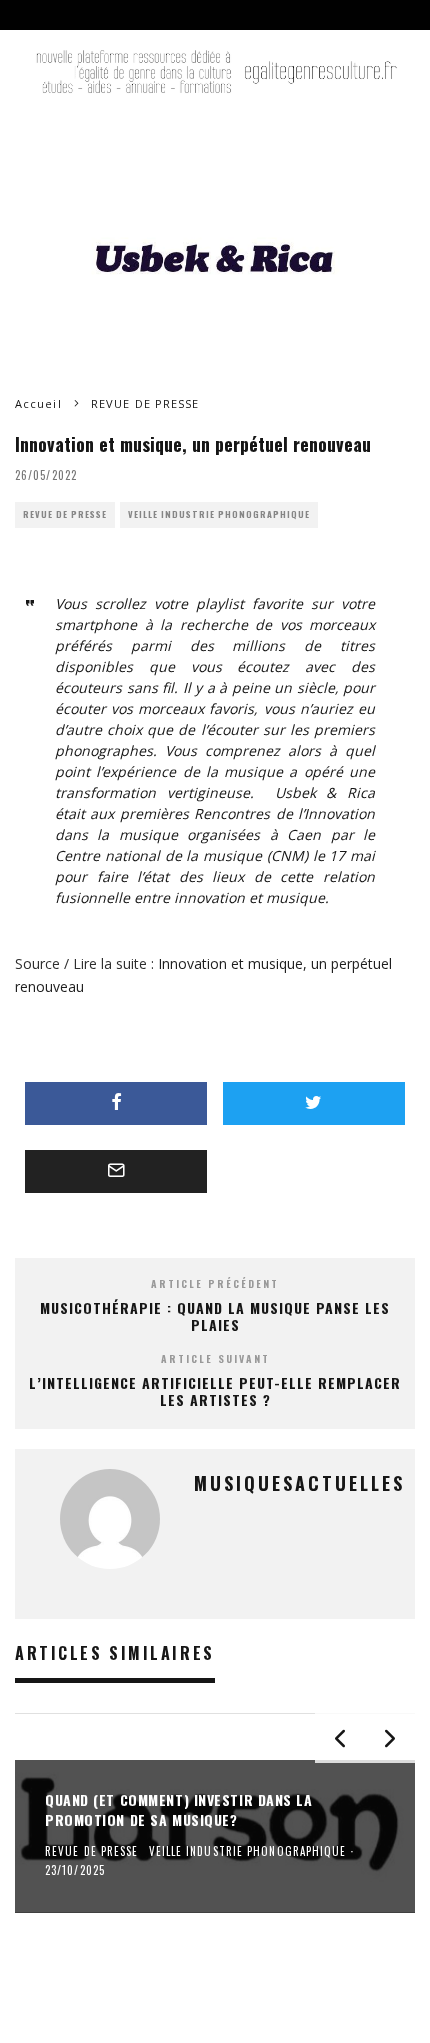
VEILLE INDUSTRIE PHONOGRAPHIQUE (219, 514)
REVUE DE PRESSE (65, 514)
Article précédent (215, 1283)
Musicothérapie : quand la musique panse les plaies (215, 1316)
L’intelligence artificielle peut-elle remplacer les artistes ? (215, 1391)
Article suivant (215, 1358)
